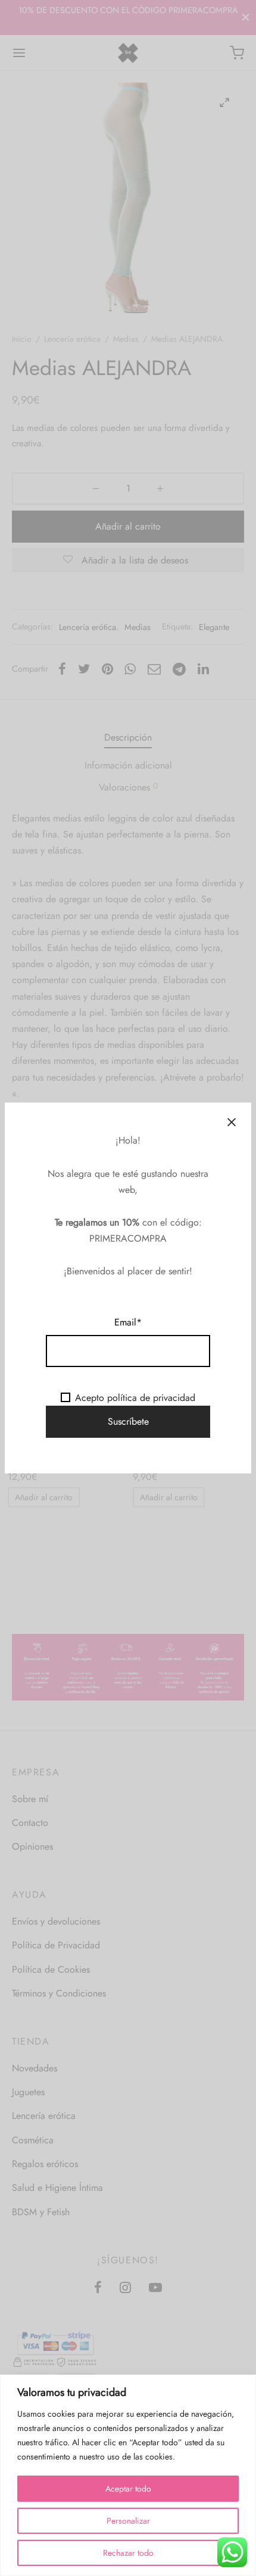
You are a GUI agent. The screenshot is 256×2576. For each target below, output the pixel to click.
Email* (128, 1322)
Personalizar (128, 2521)
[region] (128, 2475)
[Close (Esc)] (232, 1122)
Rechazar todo (128, 2553)
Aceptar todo (128, 2489)
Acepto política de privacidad (135, 1398)
